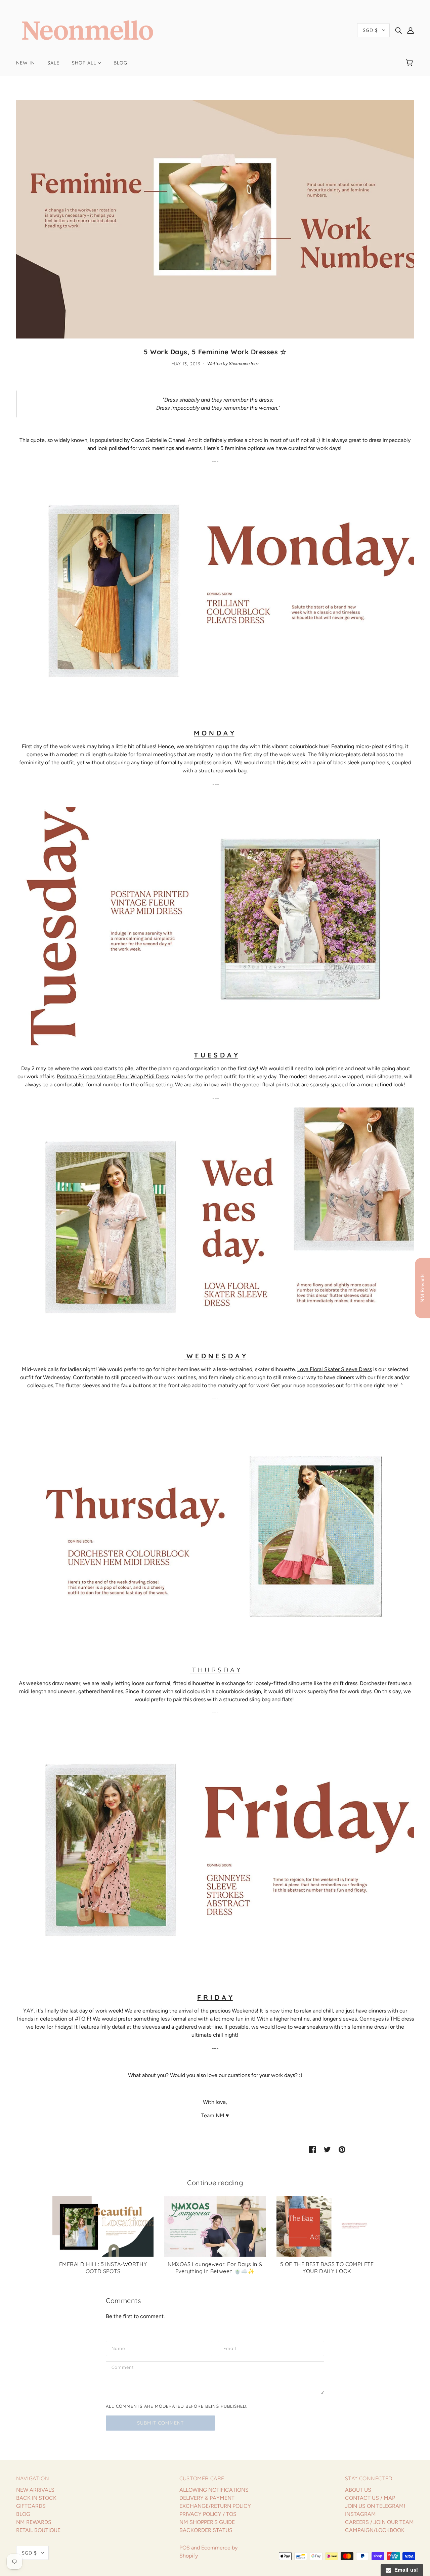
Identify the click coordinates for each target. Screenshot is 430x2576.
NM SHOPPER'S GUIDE (207, 2522)
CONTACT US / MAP (370, 2498)
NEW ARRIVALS (35, 2490)
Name (118, 2348)
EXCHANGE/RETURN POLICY (215, 2506)
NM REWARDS (34, 2522)
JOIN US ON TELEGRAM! (375, 2506)
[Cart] (410, 63)
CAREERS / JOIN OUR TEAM (379, 2522)
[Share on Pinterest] (342, 2149)
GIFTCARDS (31, 2506)
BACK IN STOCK (36, 2498)
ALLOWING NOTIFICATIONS (214, 2490)
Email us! (405, 2570)
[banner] (88, 30)
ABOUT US (358, 2490)
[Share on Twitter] (327, 2149)
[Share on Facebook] (312, 2149)
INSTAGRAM (360, 2514)
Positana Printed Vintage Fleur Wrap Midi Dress (113, 1076)
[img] (398, 30)
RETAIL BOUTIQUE (38, 2530)
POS (185, 2548)
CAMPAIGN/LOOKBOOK (375, 2530)
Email (230, 2348)
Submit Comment (160, 2423)
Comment (123, 2368)
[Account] (411, 30)
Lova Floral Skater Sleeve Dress (335, 1369)
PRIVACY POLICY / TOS (208, 2514)
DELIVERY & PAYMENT (207, 2498)
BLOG (23, 2514)
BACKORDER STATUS (206, 2530)
